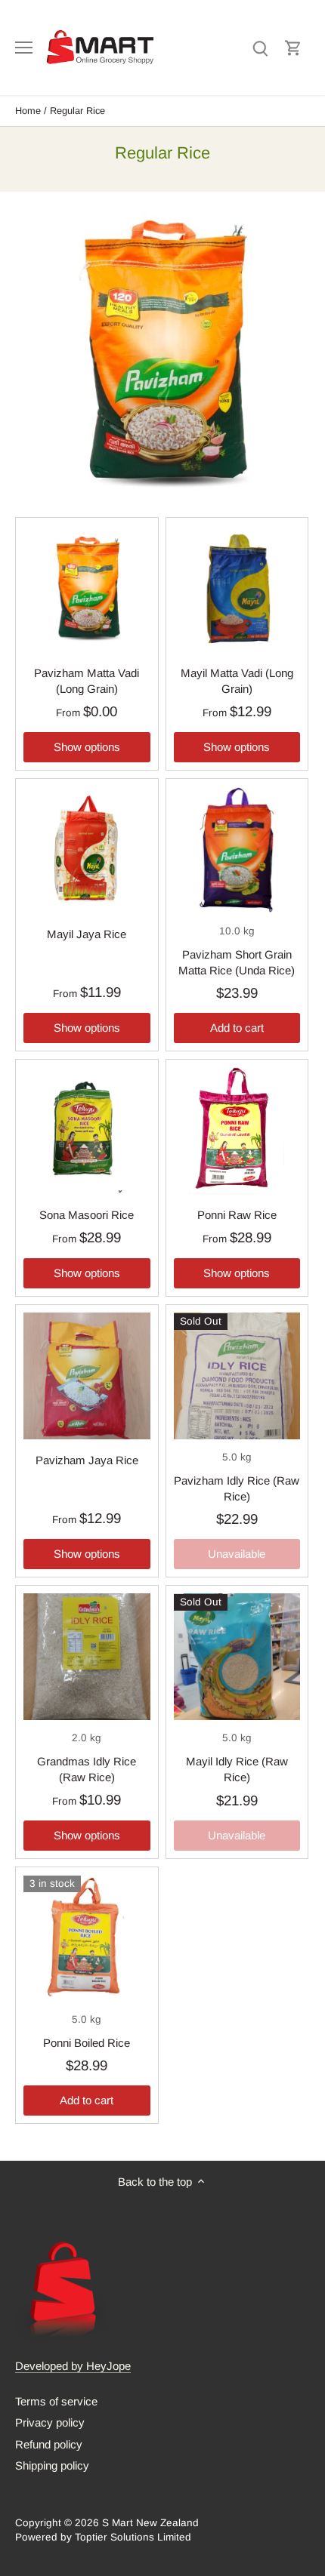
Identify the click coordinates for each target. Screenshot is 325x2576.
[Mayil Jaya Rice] (87, 850)
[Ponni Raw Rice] (237, 1131)
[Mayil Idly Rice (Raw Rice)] (237, 1657)
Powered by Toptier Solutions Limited (103, 2537)
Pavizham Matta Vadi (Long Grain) (87, 681)
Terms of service (56, 2401)
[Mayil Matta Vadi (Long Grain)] (237, 589)
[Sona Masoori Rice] (87, 1131)
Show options (87, 747)
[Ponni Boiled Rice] (87, 1938)
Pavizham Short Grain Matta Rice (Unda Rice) (237, 962)
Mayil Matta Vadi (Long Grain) (237, 681)
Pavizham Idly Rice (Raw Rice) (237, 1488)
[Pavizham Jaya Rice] (87, 1376)
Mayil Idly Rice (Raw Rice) (237, 1769)
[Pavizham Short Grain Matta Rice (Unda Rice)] (237, 850)
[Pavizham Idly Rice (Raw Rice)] (237, 1376)
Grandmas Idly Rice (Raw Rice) (87, 1769)
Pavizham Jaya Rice (87, 1460)
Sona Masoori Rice (87, 1215)
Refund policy (49, 2444)
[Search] (260, 47)
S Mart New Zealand (150, 2523)
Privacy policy (50, 2422)
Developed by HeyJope (73, 2366)
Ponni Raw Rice (237, 1215)
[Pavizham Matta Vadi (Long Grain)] (87, 589)
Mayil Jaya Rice (87, 934)
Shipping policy (52, 2465)
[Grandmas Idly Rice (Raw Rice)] (87, 1657)
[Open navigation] (24, 48)
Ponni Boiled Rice (87, 2043)
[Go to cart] (293, 47)
